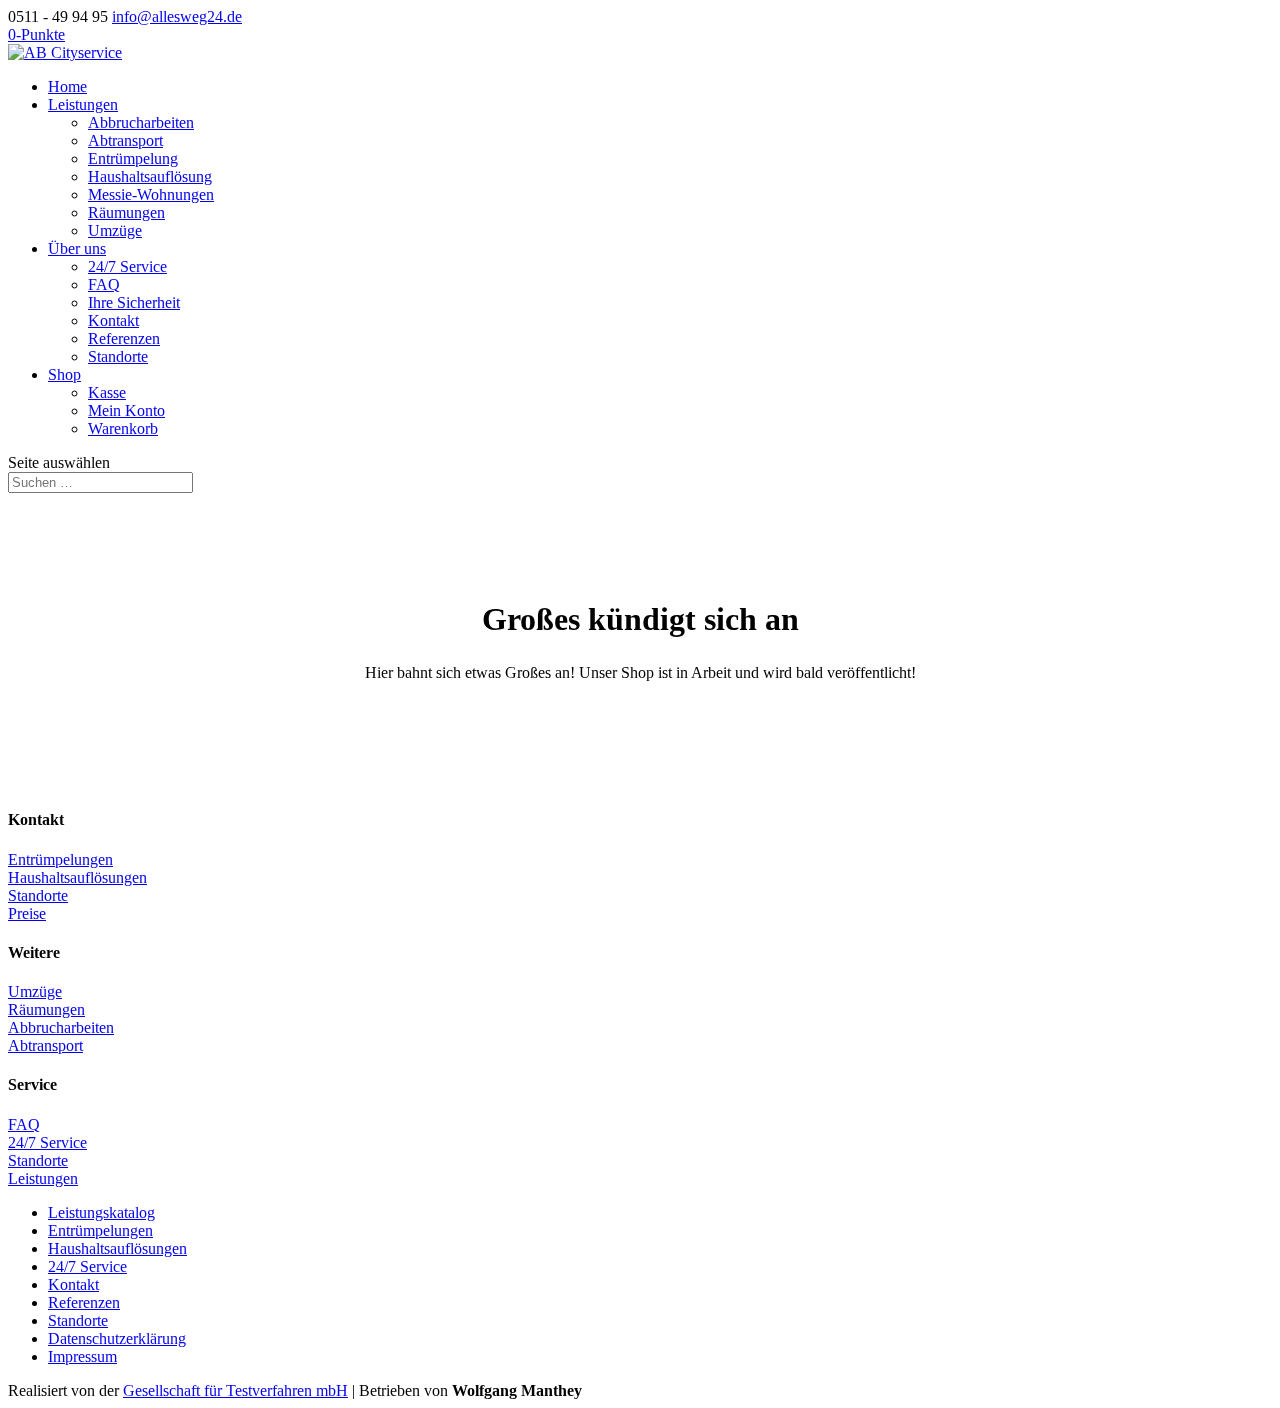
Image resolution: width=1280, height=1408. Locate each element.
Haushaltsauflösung (150, 176)
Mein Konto (126, 410)
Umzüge (115, 230)
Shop (64, 374)
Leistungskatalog (101, 1212)
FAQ (104, 284)
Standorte (118, 356)
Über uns (77, 248)
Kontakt (113, 320)
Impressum (82, 1356)
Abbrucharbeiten (141, 122)
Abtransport (125, 140)
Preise (27, 913)
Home (67, 86)
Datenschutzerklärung (117, 1338)
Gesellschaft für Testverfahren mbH (235, 1390)
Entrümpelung (133, 158)
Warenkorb (123, 428)
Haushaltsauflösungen (77, 877)
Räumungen (126, 212)
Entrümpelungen (60, 859)
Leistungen (83, 104)
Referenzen (124, 338)
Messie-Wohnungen (151, 194)
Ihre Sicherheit (134, 302)
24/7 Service (127, 266)
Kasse (107, 392)
